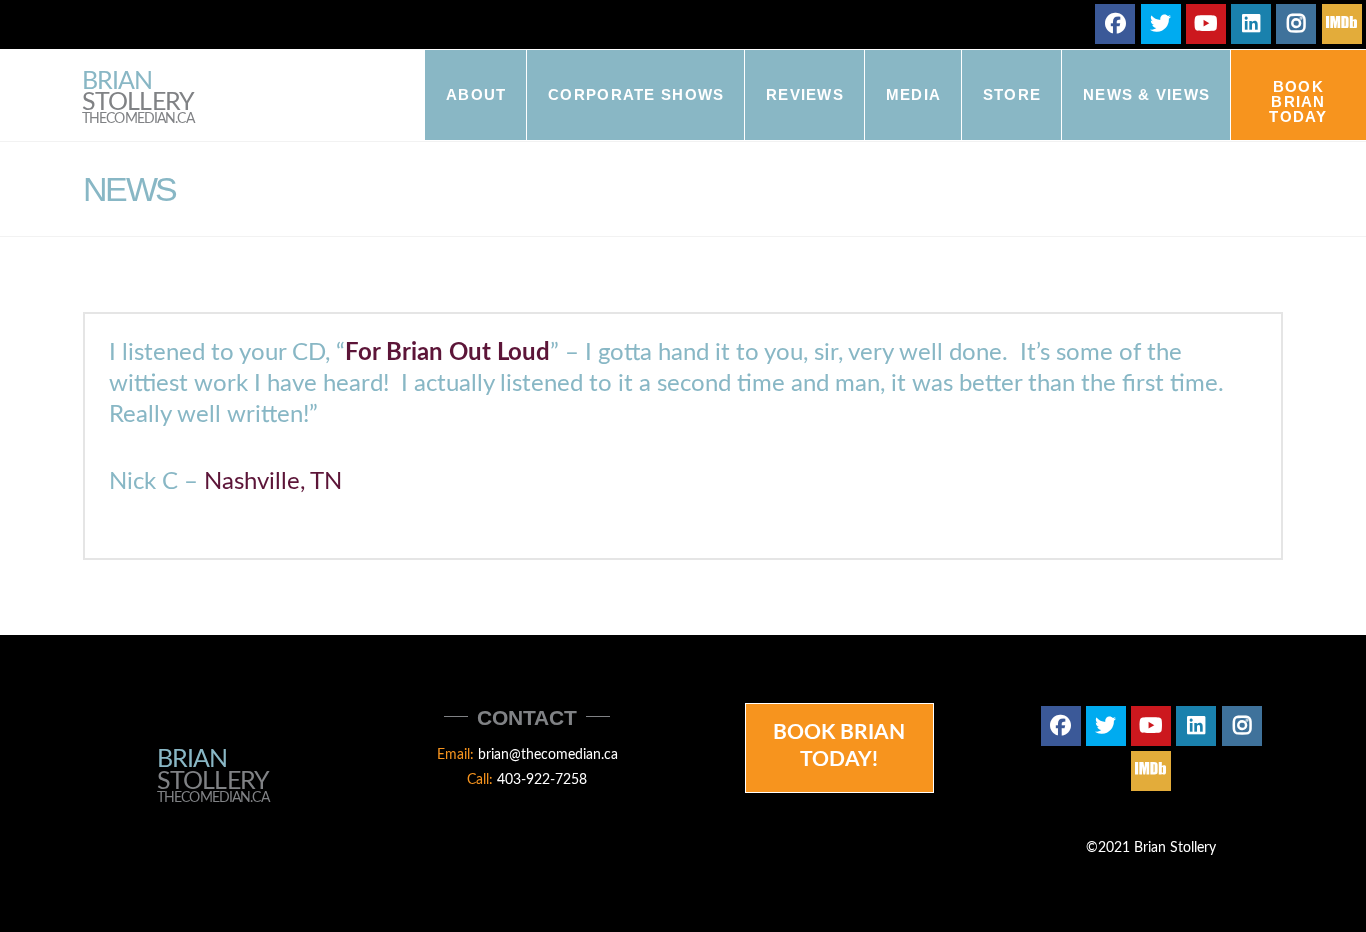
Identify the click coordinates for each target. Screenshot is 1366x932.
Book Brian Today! (839, 746)
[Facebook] (1115, 24)
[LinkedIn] (1251, 24)
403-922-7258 (542, 780)
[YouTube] (1206, 24)
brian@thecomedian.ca (548, 755)
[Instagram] (1296, 24)
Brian (138, 98)
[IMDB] (1342, 24)
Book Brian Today (1298, 101)
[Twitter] (1161, 24)
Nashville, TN (273, 482)
